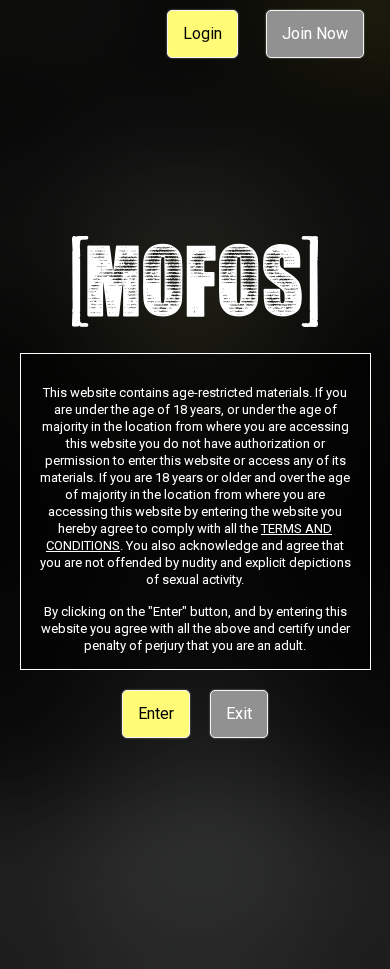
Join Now (315, 33)
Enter (156, 713)
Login (202, 33)
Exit (239, 713)
